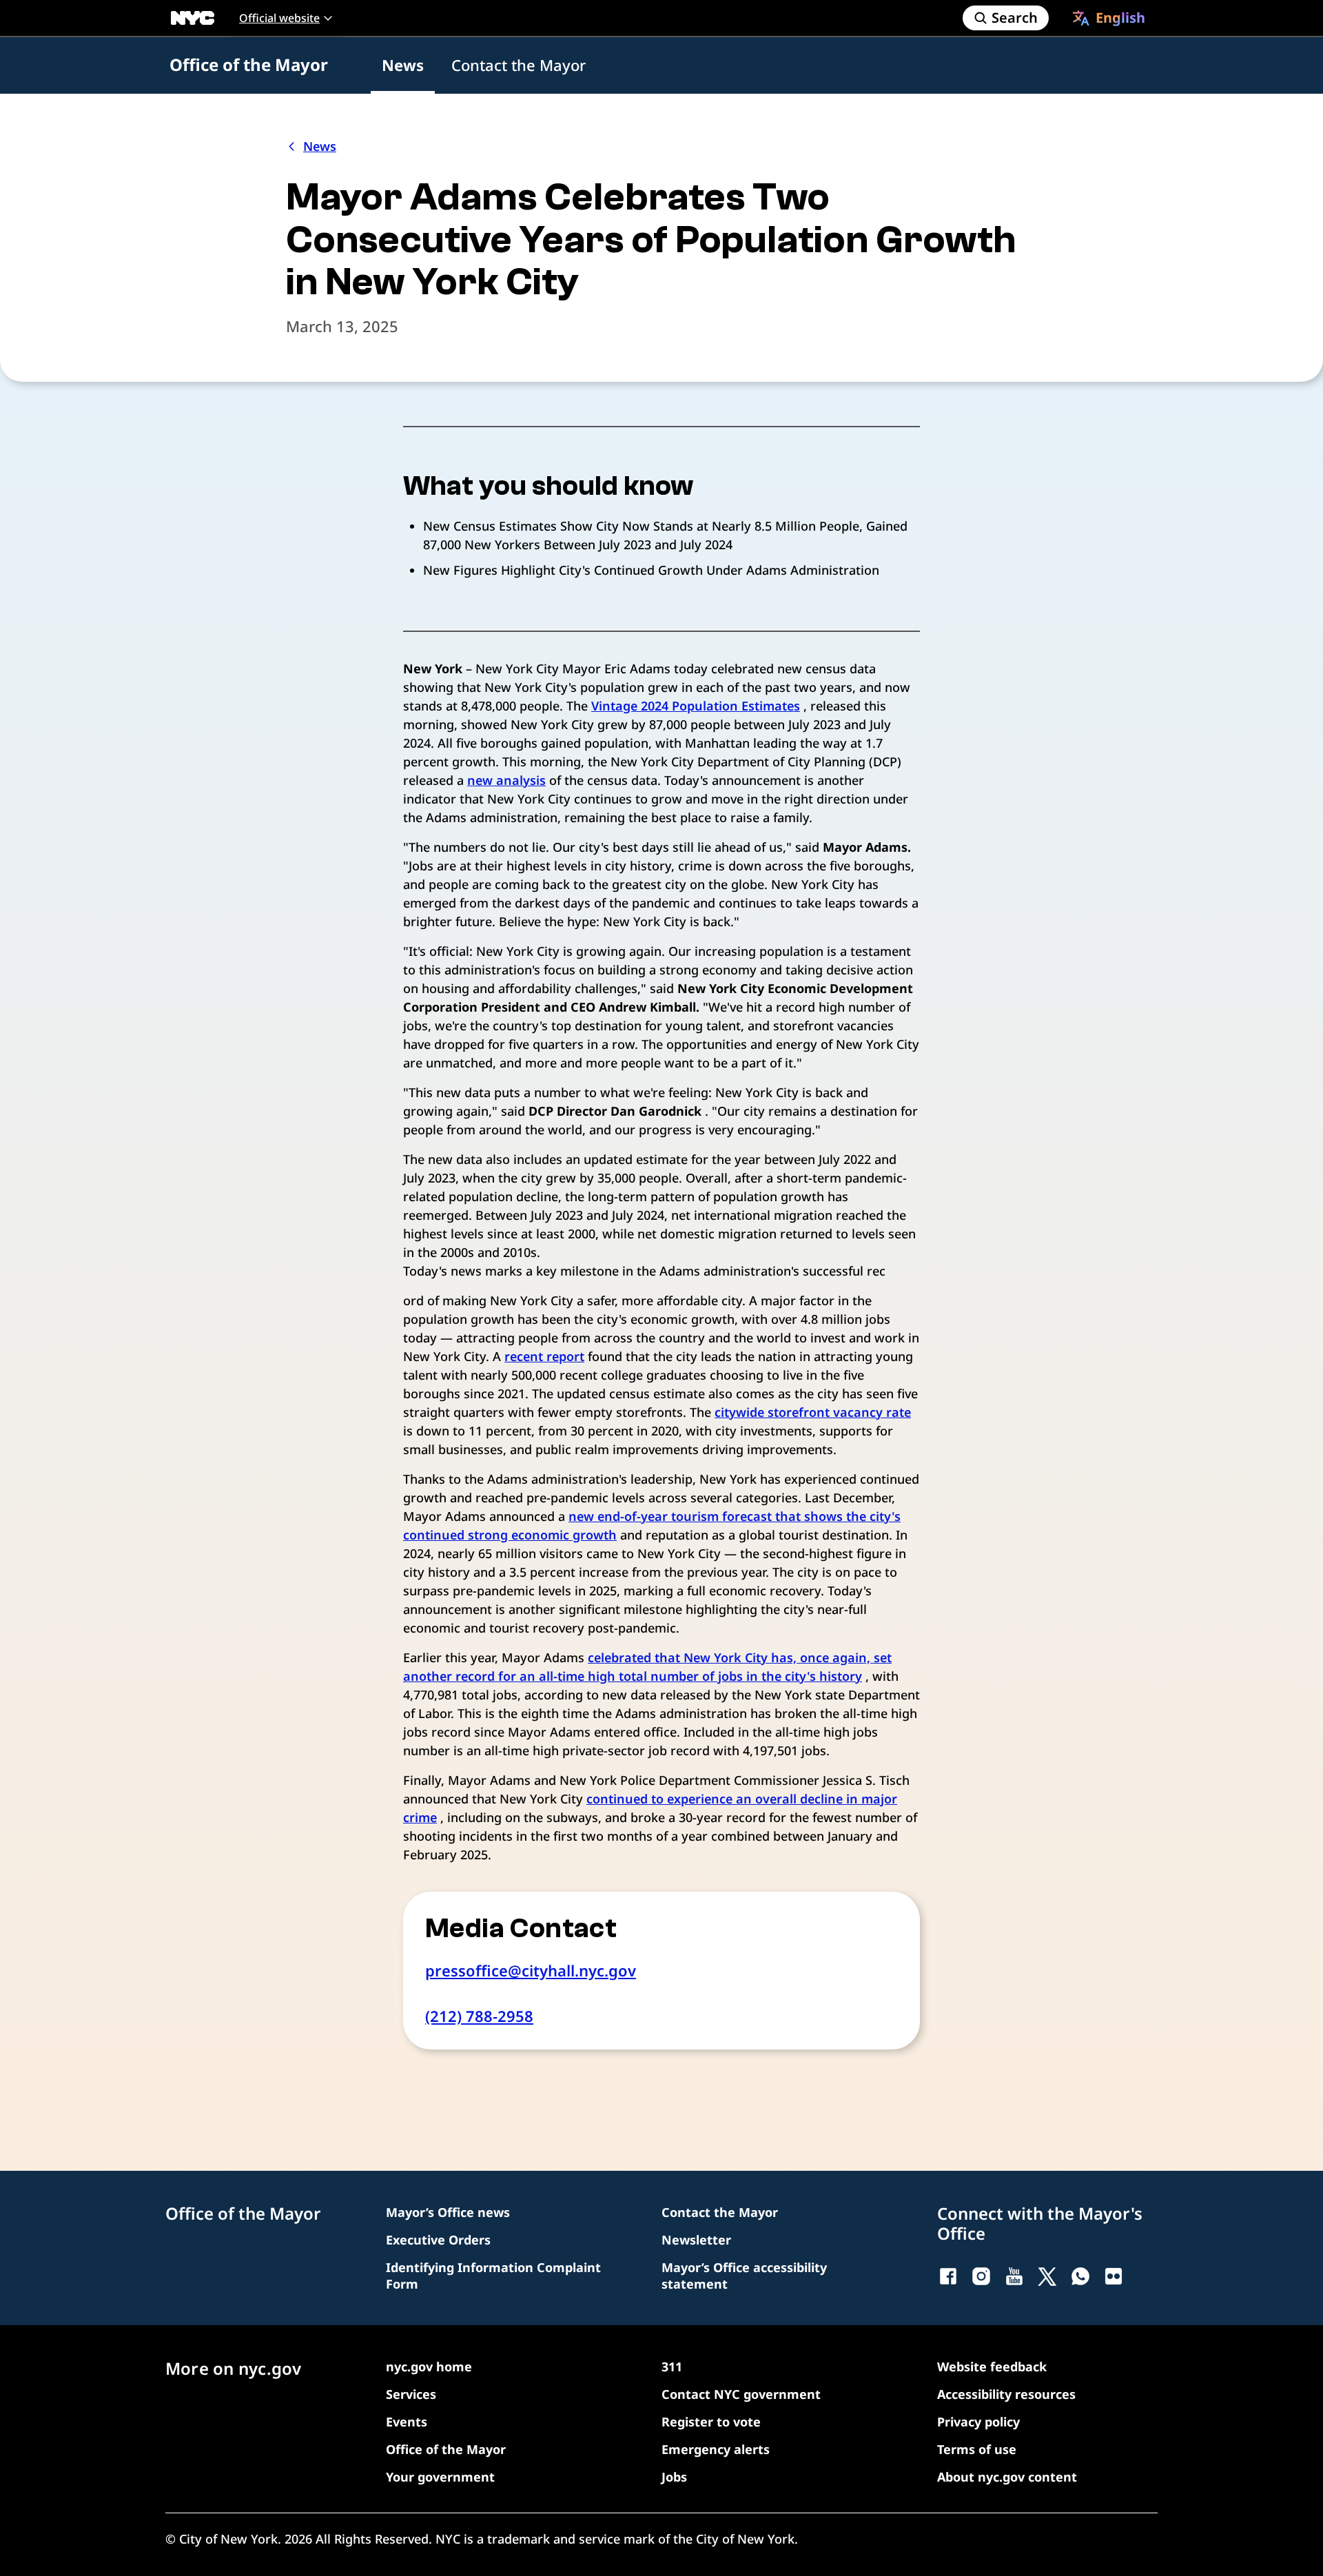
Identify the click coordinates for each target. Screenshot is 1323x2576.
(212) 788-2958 (479, 2016)
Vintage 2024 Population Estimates (696, 706)
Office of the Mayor (249, 64)
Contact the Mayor (519, 65)
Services (411, 2394)
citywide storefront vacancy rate (813, 1412)
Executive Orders (438, 2240)
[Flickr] (1114, 2276)
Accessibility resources (1006, 2394)
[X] (1047, 2276)
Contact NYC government (741, 2394)
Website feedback (992, 2367)
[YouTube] (1014, 2276)
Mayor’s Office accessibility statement (744, 2276)
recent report (544, 1356)
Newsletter (696, 2240)
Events (407, 2422)
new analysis (506, 780)
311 (672, 2367)
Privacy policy (978, 2422)
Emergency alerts (716, 2449)
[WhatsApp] (1080, 2276)
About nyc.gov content (1007, 2477)
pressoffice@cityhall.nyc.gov (531, 1970)
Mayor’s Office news (448, 2212)
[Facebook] (948, 2276)
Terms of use (977, 2449)
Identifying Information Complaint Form (493, 2276)
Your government (440, 2477)
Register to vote (711, 2422)
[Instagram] (981, 2276)
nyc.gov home (429, 2367)
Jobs (674, 2477)
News (403, 65)
